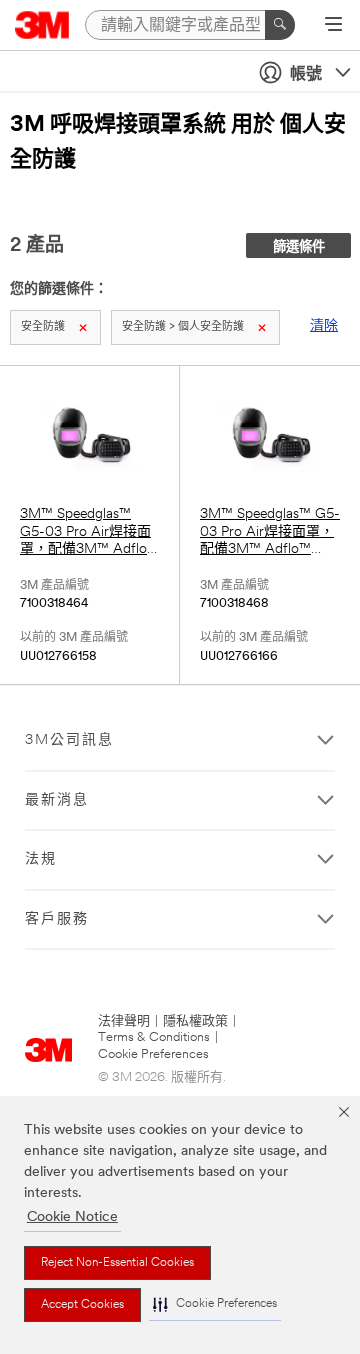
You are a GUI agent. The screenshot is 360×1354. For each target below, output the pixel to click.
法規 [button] (41, 859)
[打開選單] (333, 26)
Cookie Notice (72, 1217)
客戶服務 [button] (57, 919)
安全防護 (43, 327)
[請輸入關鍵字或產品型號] (280, 25)
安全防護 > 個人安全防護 (183, 327)
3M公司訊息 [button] (69, 740)
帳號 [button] (306, 75)
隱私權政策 (195, 1021)
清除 (324, 326)
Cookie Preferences (153, 1054)
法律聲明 (124, 1021)
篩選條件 (299, 247)
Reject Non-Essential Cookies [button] (117, 1263)
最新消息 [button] (57, 800)
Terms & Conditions (154, 1037)
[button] (215, 1304)
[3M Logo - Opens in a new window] (42, 25)
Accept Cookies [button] (82, 1305)
